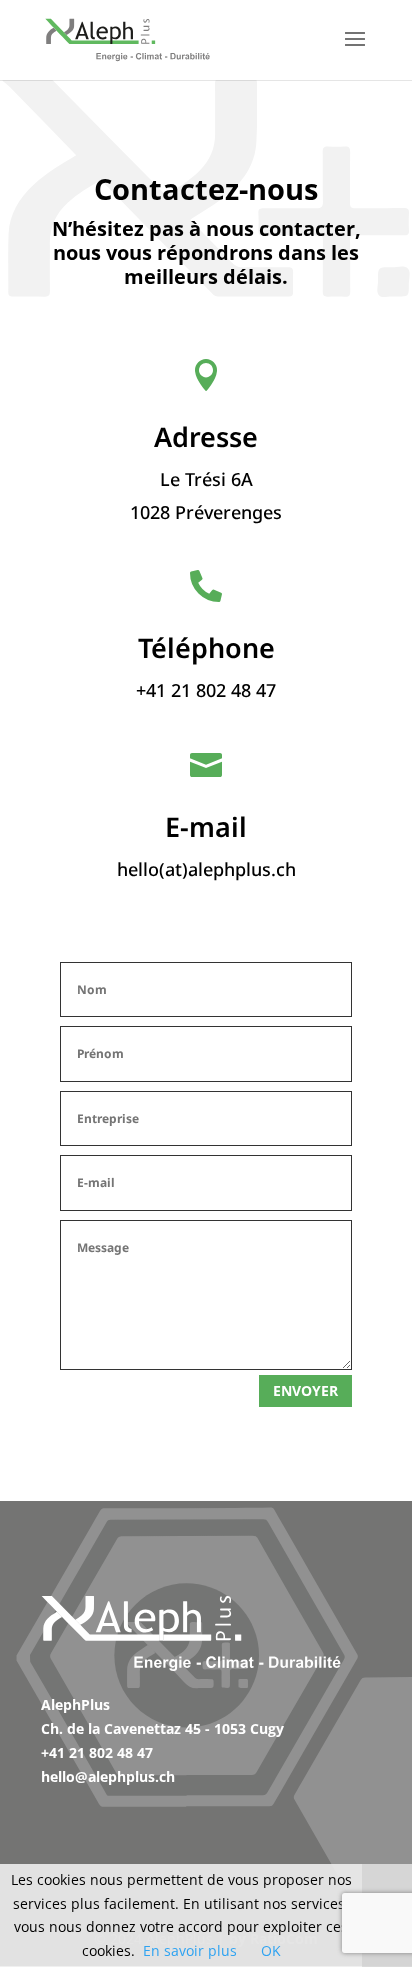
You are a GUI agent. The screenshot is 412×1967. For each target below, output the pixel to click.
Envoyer (305, 1390)
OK (271, 1950)
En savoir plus (190, 1950)
